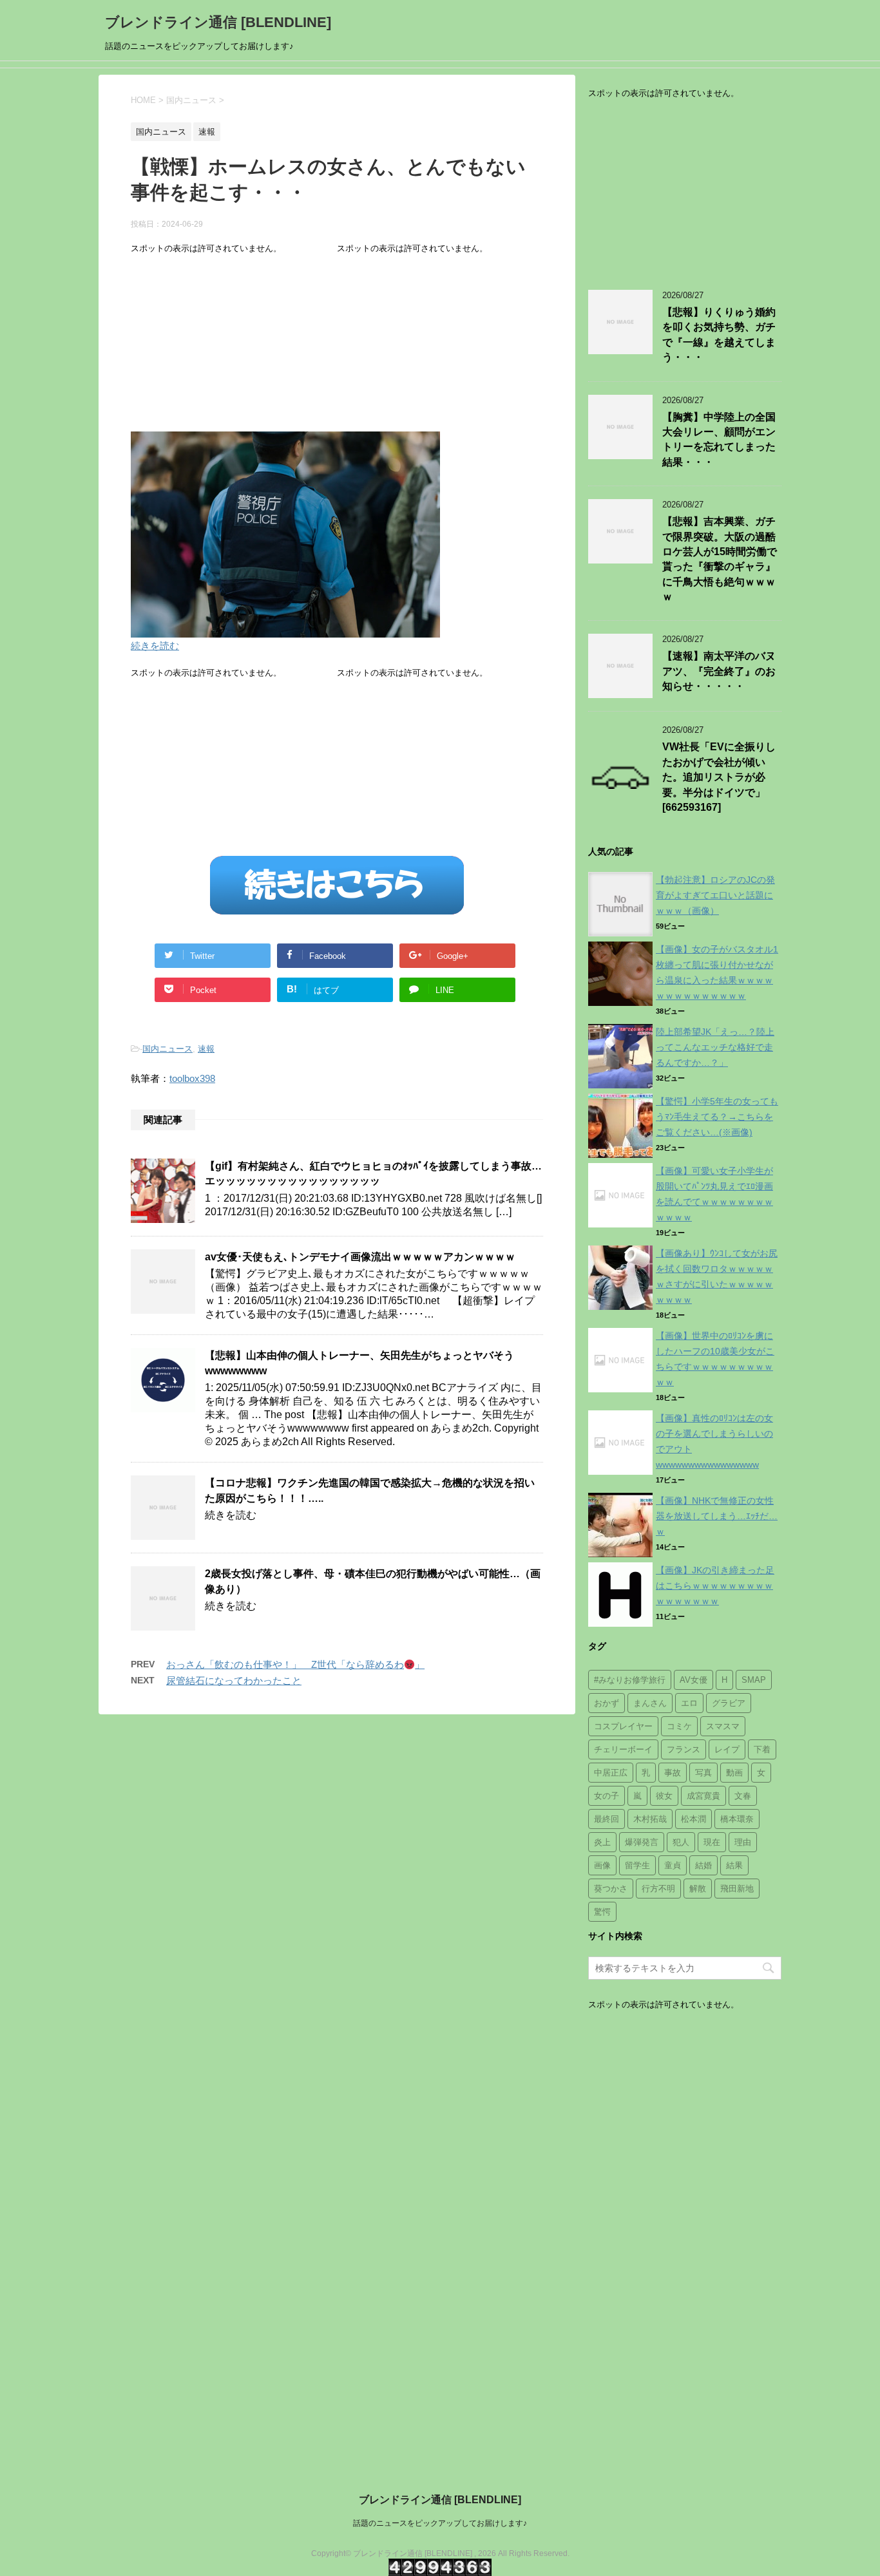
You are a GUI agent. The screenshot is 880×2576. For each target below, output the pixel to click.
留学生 (637, 1865)
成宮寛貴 (703, 1796)
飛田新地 (737, 1889)
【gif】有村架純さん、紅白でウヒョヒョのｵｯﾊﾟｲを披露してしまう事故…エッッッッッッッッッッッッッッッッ (373, 1173)
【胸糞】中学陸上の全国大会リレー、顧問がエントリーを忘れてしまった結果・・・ (719, 440)
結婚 (703, 1865)
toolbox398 (192, 1078)
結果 (734, 1865)
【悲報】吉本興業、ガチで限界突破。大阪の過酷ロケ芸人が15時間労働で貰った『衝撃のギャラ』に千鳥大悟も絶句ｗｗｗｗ (720, 559)
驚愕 (602, 1912)
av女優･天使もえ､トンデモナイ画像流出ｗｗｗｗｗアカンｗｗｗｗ (360, 1257)
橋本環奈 (737, 1819)
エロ (689, 1703)
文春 (743, 1796)
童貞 (673, 1865)
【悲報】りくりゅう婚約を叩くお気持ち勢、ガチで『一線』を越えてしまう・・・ (719, 335)
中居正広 (611, 1773)
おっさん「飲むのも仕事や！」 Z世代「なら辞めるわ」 (295, 1664)
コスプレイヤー (623, 1726)
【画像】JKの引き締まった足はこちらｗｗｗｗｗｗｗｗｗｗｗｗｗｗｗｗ (715, 1586)
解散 (698, 1889)
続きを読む (155, 646)
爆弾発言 (642, 1842)
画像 (602, 1865)
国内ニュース (167, 1049)
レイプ (727, 1749)
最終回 (607, 1819)
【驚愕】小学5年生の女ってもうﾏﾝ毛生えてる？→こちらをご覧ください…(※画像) (717, 1117)
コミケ (679, 1726)
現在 (712, 1842)
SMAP (754, 1680)
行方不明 (658, 1889)
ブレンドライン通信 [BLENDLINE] (218, 22)
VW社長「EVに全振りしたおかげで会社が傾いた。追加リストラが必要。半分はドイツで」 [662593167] (719, 777)
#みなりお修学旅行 (630, 1680)
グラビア (729, 1703)
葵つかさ (611, 1889)
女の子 (607, 1796)
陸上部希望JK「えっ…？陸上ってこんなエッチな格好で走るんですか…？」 (715, 1047)
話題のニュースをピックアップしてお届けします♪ (440, 2523)
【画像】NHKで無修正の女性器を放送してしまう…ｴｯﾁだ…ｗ (717, 1516)
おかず (607, 1703)
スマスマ (723, 1726)
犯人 (681, 1842)
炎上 (602, 1842)
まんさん (650, 1703)
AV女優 (693, 1680)
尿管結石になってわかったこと (234, 1681)
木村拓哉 (650, 1819)
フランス (684, 1749)
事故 (673, 1773)
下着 (762, 1749)
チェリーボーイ (623, 1749)
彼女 (664, 1796)
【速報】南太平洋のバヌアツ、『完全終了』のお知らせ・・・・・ (719, 671)
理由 (743, 1842)
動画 (734, 1773)
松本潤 (693, 1819)
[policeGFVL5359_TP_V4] (285, 629)
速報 (206, 1049)
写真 (703, 1773)
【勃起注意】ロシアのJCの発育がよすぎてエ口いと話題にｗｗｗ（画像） (715, 895)
